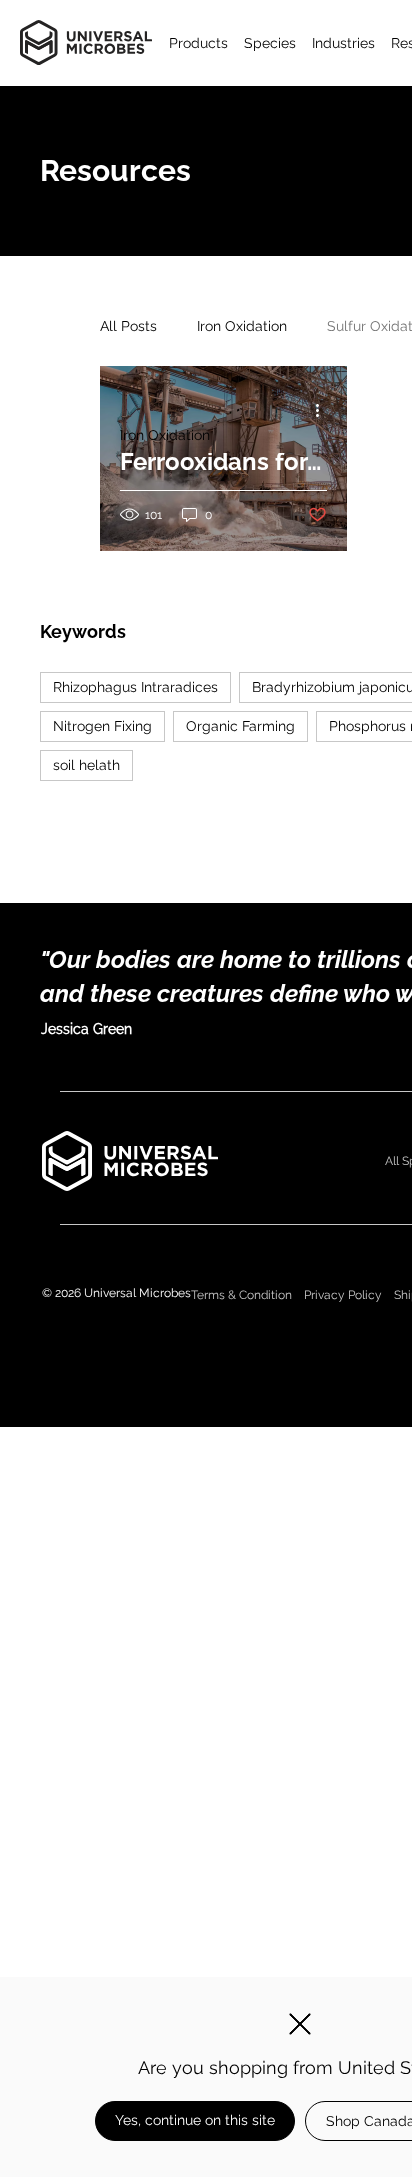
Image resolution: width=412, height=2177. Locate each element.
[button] (300, 2024)
